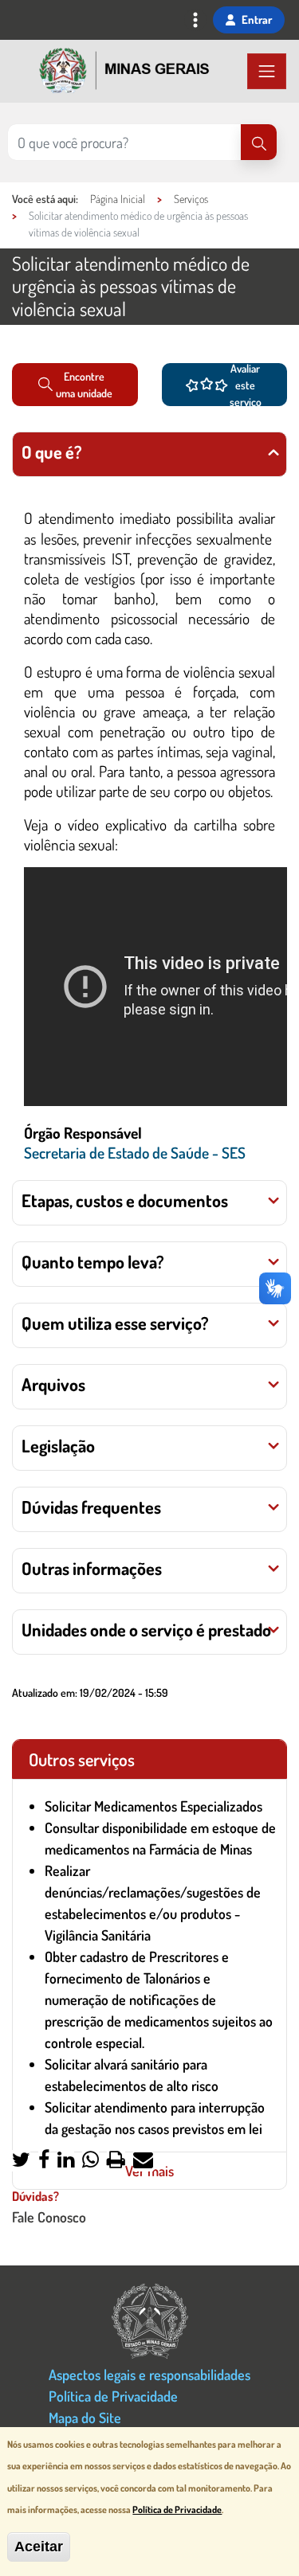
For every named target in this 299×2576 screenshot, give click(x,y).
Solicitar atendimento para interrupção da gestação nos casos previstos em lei (155, 2118)
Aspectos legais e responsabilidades (149, 2374)
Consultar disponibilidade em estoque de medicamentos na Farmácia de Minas (160, 1838)
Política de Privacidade (113, 2396)
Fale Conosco (49, 2216)
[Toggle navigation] (195, 21)
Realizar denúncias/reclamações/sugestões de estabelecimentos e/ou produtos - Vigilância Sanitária (153, 1903)
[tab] (149, 454)
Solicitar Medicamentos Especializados (153, 1806)
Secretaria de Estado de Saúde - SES (135, 1153)
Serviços (191, 199)
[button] (21, 2161)
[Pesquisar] (259, 142)
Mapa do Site (85, 2417)
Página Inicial (118, 199)
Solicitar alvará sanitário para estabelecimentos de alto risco (132, 2075)
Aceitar (39, 2547)
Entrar (257, 19)
